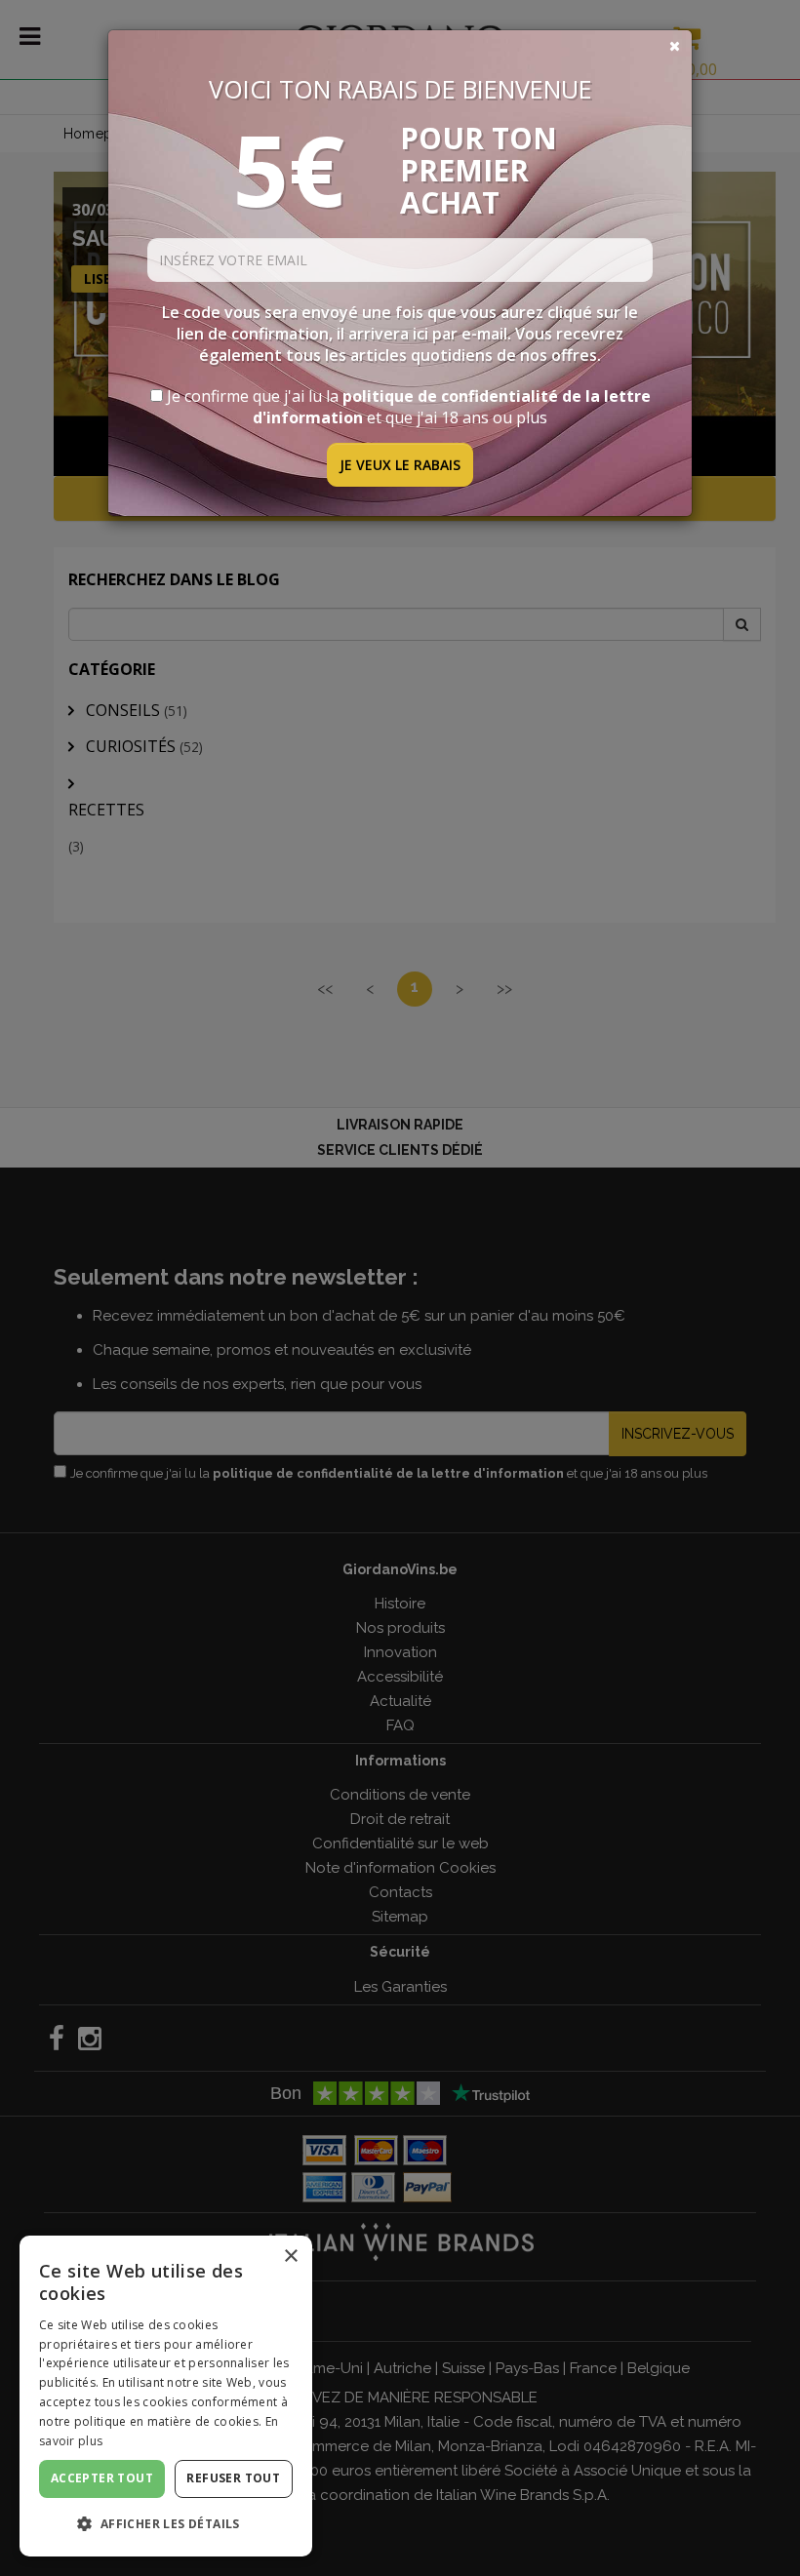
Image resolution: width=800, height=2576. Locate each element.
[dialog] (166, 2396)
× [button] (290, 2257)
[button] (166, 2524)
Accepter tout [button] (102, 2478)
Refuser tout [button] (233, 2478)
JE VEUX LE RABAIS (400, 465)
